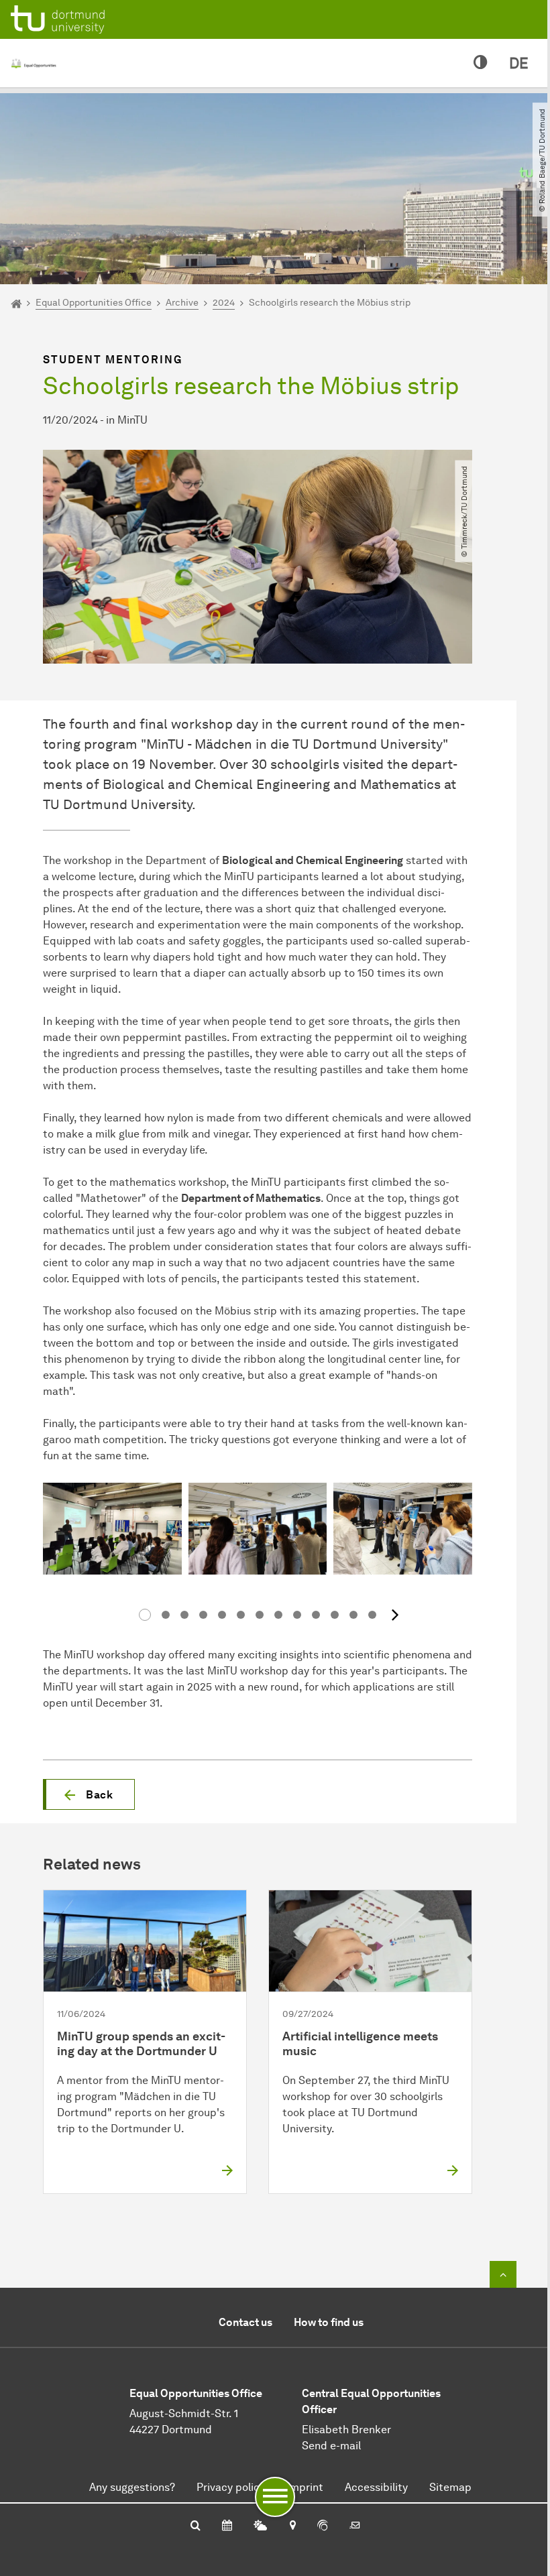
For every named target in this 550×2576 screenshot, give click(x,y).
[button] (89, 1794)
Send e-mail (331, 2446)
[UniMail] (355, 2526)
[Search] (196, 2526)
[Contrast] (481, 63)
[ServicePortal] (323, 2526)
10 (316, 1615)
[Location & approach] (292, 2526)
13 (372, 1615)
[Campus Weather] (260, 2526)
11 (335, 1615)
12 (353, 1615)
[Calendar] (227, 2526)
